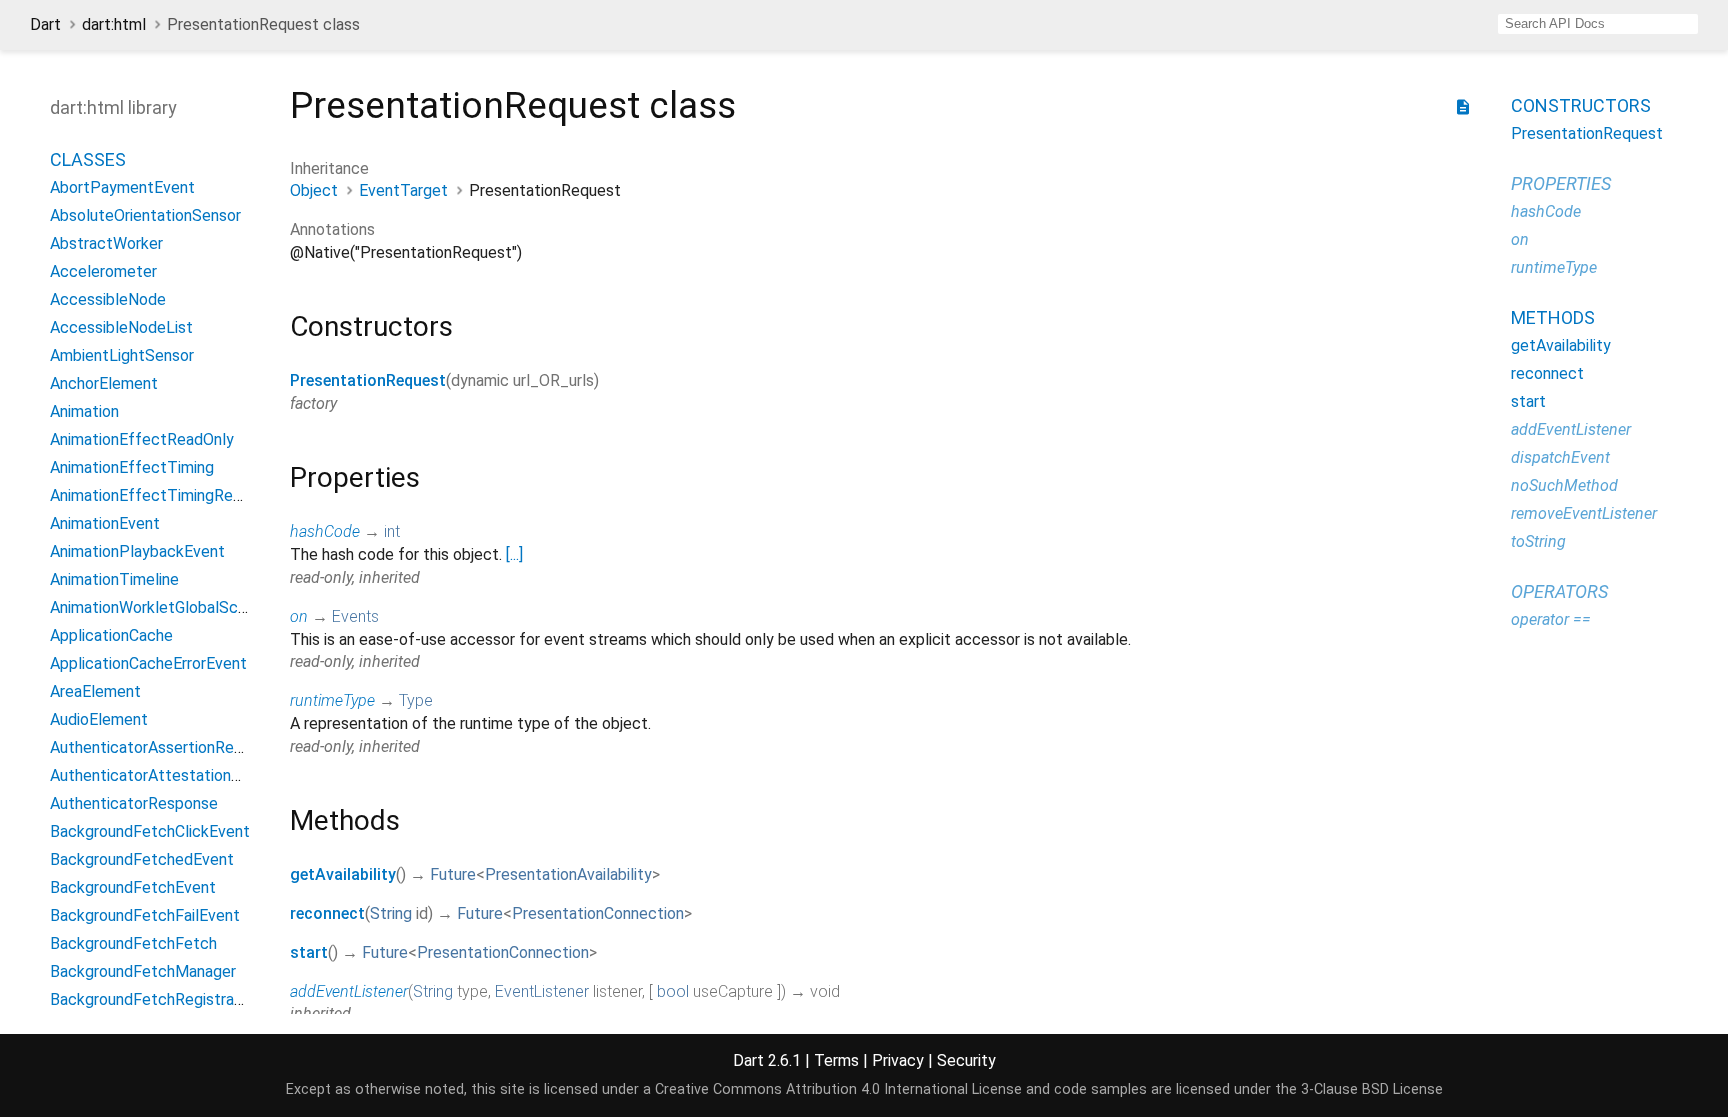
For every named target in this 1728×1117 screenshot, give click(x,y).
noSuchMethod (1564, 485)
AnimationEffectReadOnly (142, 439)
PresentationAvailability (568, 874)
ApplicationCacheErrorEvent (148, 663)
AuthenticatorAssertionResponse (167, 747)
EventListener (542, 991)
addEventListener (349, 991)
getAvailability (343, 874)
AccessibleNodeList (121, 327)
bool (673, 991)
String (391, 913)
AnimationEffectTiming (132, 467)
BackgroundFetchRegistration (155, 999)
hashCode (325, 531)
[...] (514, 554)
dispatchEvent (1560, 457)
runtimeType (332, 700)
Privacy (898, 1060)
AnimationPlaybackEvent (137, 551)
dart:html (114, 24)
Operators (1559, 591)
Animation (84, 411)
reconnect (327, 913)
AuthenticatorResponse (134, 803)
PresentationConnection (598, 913)
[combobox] (1598, 24)
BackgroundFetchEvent (133, 887)
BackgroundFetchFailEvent (145, 915)
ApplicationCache (111, 635)
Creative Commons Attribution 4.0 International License (838, 1089)
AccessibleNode (108, 299)
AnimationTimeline (114, 579)
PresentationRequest (368, 380)
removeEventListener (1584, 513)
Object (314, 190)
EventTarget (403, 190)
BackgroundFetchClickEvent (150, 831)
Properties (1561, 183)
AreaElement (95, 691)
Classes (88, 159)
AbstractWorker (106, 243)
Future (453, 874)
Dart (45, 24)
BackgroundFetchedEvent (142, 859)
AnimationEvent (105, 523)
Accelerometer (103, 271)
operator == (1551, 619)
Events (355, 616)
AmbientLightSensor (122, 355)
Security (966, 1060)
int (392, 531)
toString (1538, 541)
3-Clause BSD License (1372, 1089)
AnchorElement (104, 383)
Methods (1553, 317)
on (299, 616)
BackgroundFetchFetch (133, 943)
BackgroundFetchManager (143, 971)
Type (416, 700)
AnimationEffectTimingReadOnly (165, 495)
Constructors (1581, 105)
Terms (836, 1060)
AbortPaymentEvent (122, 187)
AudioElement (99, 719)
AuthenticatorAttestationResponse (175, 775)
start (309, 952)
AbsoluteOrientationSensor (145, 215)
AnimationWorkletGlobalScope (157, 607)
